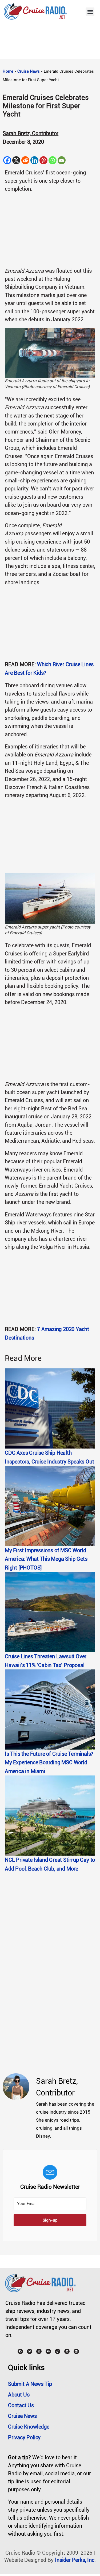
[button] (90, 12)
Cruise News (29, 71)
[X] (16, 160)
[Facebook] (7, 160)
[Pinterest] (43, 160)
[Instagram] (39, 2351)
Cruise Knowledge (29, 2427)
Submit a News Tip (30, 2384)
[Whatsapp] (53, 160)
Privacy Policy (24, 2437)
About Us (19, 2395)
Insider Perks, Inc (75, 2560)
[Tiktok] (58, 2351)
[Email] (62, 160)
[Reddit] (25, 160)
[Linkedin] (34, 160)
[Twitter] (30, 2351)
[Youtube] (48, 2351)
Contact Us (21, 2405)
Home (8, 71)
